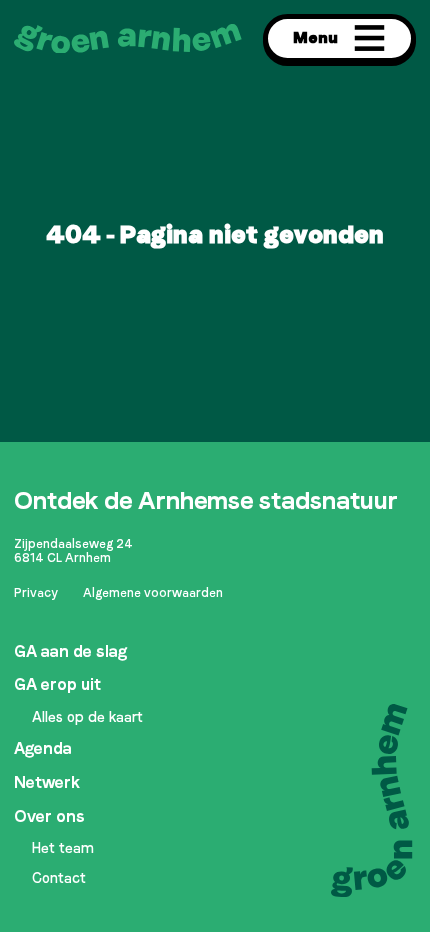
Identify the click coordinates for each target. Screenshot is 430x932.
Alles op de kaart (87, 717)
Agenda (43, 748)
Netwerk (47, 782)
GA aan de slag (70, 651)
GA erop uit (57, 684)
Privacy (36, 593)
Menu (315, 37)
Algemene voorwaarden (153, 593)
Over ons (49, 816)
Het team (63, 848)
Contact (59, 878)
